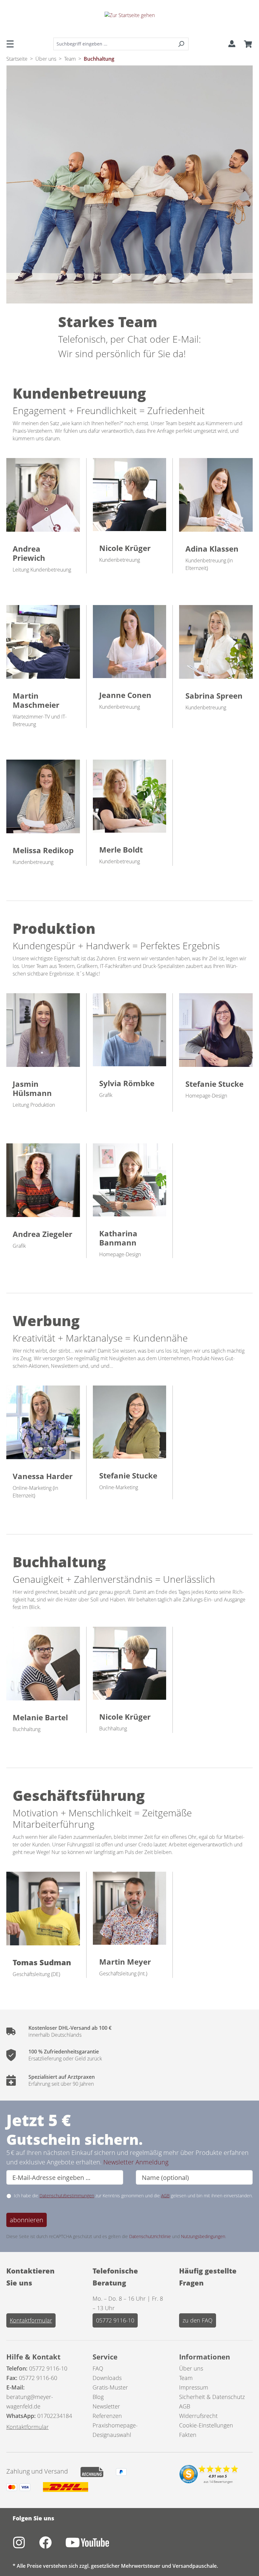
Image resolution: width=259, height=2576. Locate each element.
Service (105, 2357)
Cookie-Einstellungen (206, 2425)
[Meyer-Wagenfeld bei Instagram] (26, 2546)
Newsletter (106, 2406)
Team (186, 2378)
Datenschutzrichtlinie (150, 2236)
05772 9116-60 (38, 2378)
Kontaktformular (31, 2320)
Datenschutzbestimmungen (67, 2196)
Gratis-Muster (110, 2387)
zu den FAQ (198, 2320)
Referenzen (107, 2416)
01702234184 (55, 2416)
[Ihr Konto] (232, 44)
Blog (98, 2397)
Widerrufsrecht (198, 2416)
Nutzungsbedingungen (203, 2236)
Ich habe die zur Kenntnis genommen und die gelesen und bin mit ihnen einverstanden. (133, 2196)
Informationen (205, 2357)
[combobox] (114, 44)
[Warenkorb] (246, 44)
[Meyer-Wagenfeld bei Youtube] (94, 2546)
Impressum (194, 2387)
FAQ (98, 2368)
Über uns (191, 2368)
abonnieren (27, 2220)
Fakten (188, 2435)
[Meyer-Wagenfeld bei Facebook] (52, 2546)
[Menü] (12, 44)
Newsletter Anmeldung (136, 2162)
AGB (165, 2196)
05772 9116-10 (115, 2320)
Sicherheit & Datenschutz (212, 2397)
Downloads (107, 2378)
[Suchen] (181, 44)
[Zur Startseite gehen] (129, 20)
